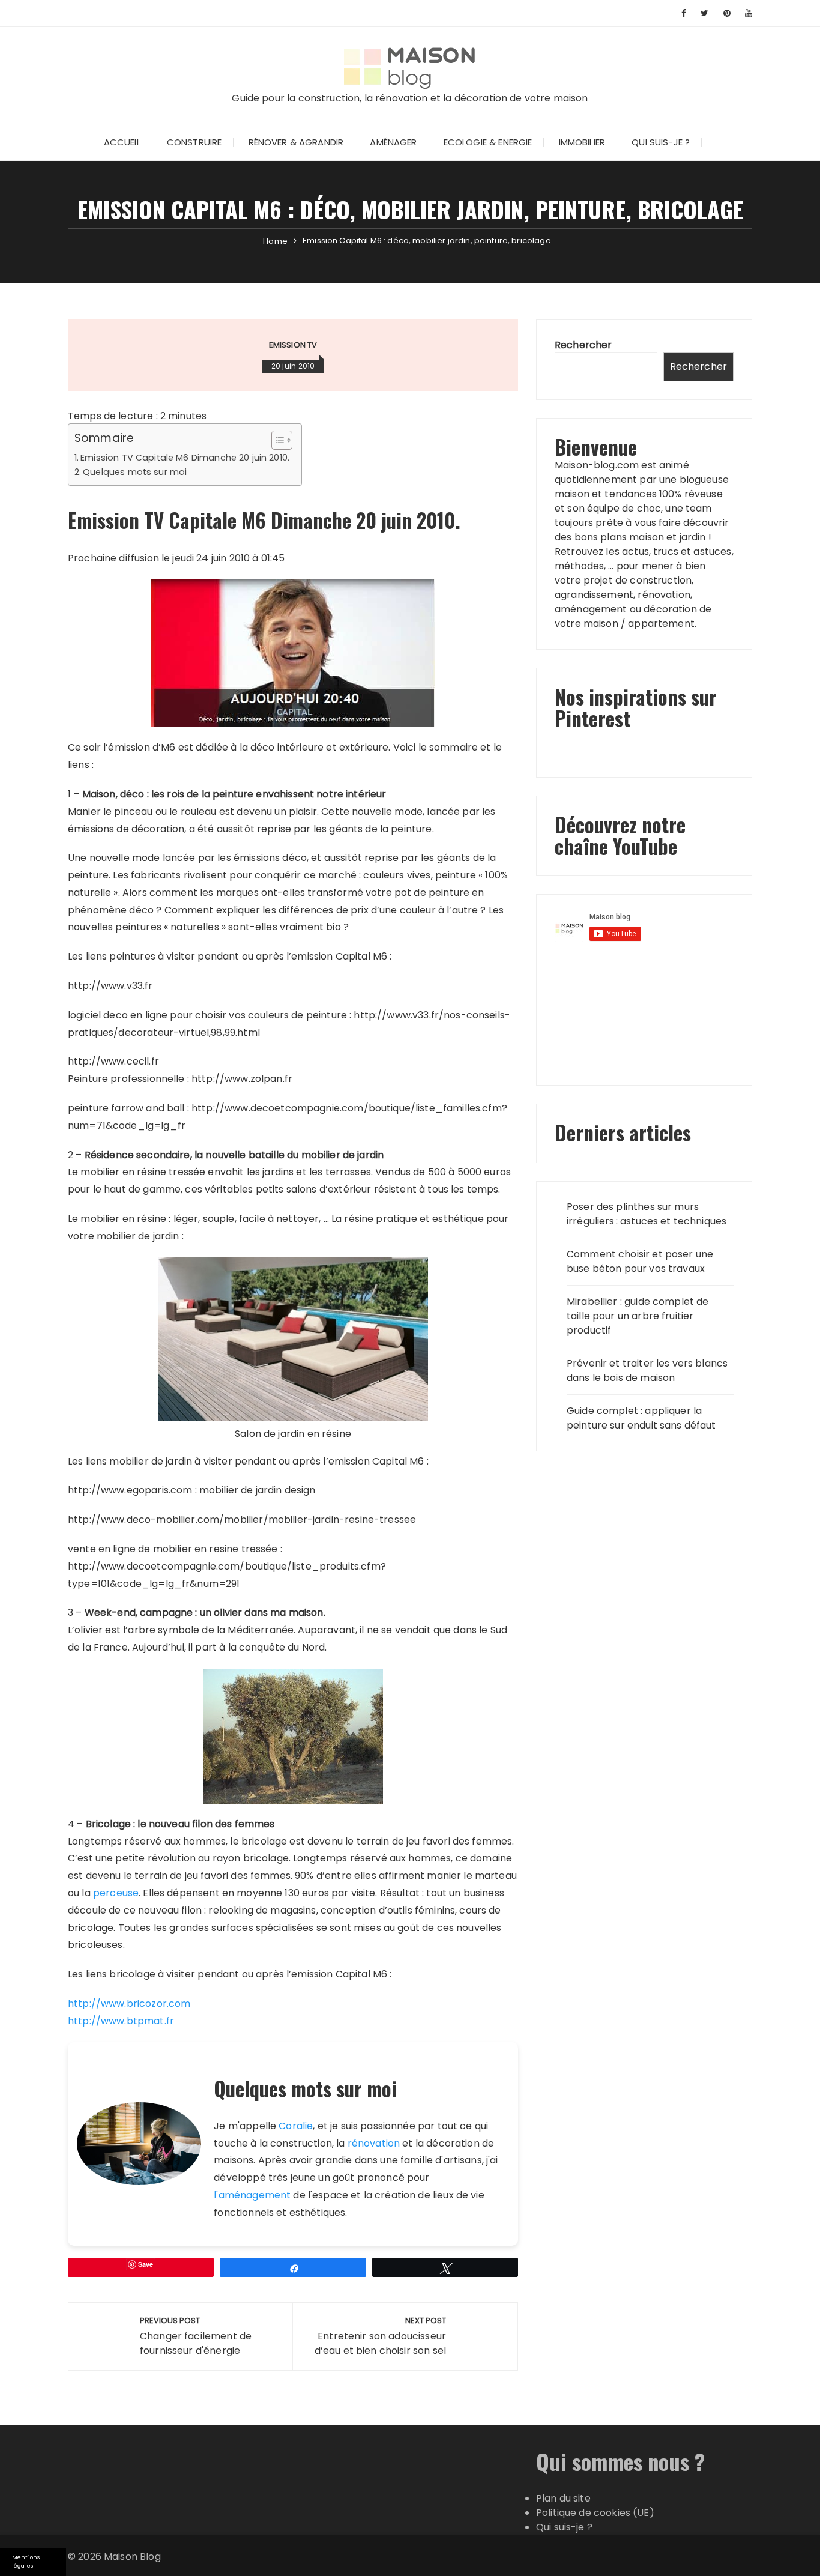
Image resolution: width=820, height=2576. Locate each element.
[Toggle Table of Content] (276, 440)
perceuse (116, 1893)
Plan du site (563, 2498)
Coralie (296, 2126)
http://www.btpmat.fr (121, 2021)
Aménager (393, 142)
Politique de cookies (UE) (595, 2513)
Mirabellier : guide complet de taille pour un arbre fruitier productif (638, 1316)
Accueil (122, 142)
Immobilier (582, 142)
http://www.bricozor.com (129, 2003)
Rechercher (583, 345)
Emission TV (293, 345)
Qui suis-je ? (661, 142)
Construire (194, 142)
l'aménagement (252, 2195)
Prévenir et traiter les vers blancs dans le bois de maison (647, 1371)
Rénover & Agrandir (296, 142)
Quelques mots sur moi (135, 472)
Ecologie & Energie (488, 142)
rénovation (374, 2143)
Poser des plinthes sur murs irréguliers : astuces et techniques (647, 1214)
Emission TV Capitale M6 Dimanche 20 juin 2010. (185, 458)
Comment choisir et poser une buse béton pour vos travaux (640, 1261)
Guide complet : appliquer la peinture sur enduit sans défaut (641, 1418)
